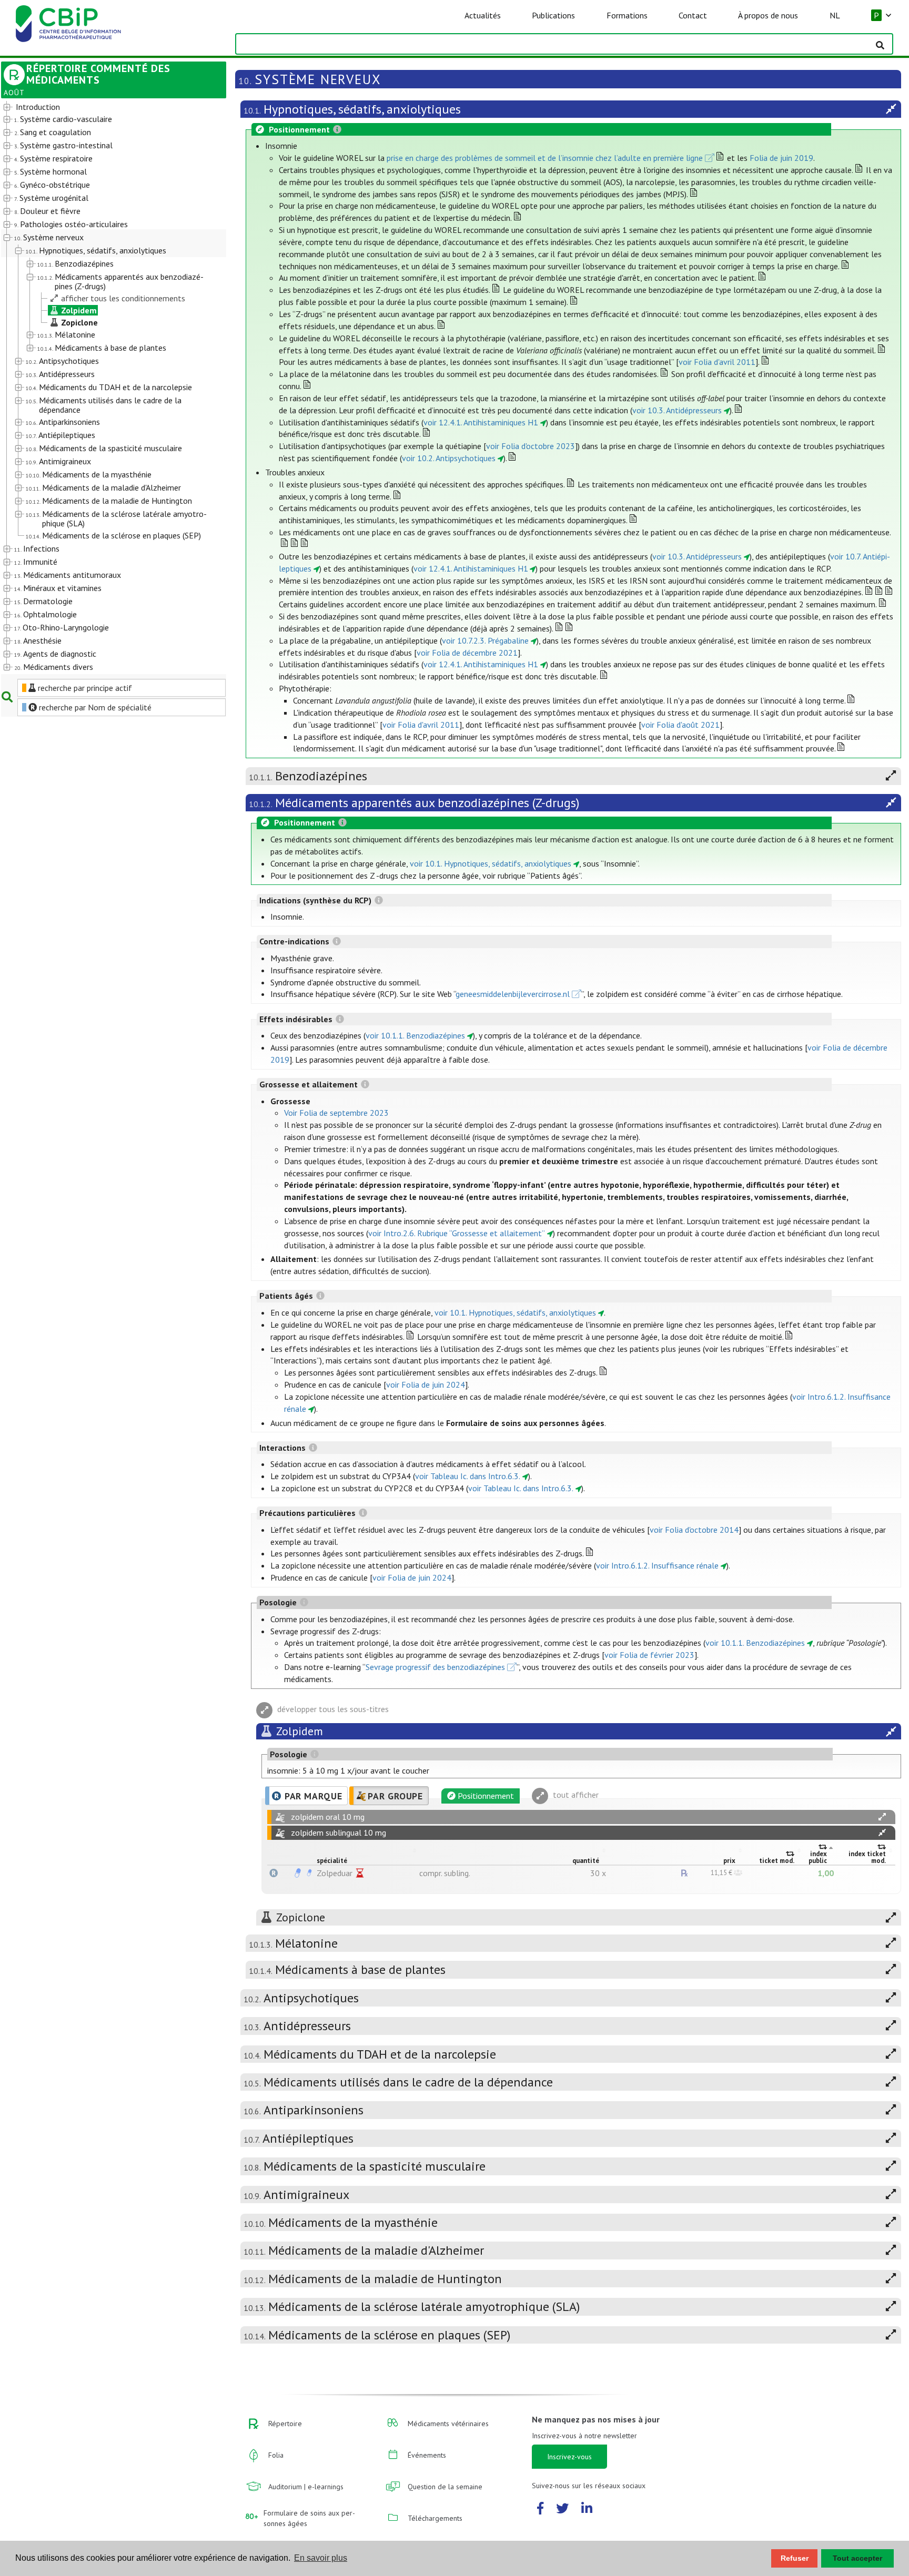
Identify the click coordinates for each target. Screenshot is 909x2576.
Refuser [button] (795, 2558)
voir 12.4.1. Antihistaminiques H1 (481, 422)
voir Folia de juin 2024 (426, 1384)
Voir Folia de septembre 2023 (336, 1113)
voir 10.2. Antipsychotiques (449, 458)
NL (835, 15)
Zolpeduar (335, 1873)
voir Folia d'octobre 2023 (531, 446)
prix (729, 1861)
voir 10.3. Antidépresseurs (677, 410)
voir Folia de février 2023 (649, 1655)
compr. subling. (445, 1873)
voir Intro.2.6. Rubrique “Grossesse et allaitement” (457, 1233)
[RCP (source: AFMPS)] (298, 1873)
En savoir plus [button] (321, 2558)
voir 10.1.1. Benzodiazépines (415, 1035)
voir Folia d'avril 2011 (717, 362)
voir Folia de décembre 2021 (467, 653)
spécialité (332, 1861)
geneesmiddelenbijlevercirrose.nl (513, 994)
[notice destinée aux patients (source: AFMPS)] (309, 1873)
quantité (586, 1861)
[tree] (105, 388)
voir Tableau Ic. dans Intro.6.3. (468, 1476)
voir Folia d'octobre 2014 (694, 1530)
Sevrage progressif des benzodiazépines (435, 1667)
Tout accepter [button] (857, 2558)
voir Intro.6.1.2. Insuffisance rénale (657, 1565)
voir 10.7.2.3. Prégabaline (485, 640)
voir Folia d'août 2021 (680, 725)
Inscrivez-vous (569, 2457)
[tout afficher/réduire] (882, 1817)
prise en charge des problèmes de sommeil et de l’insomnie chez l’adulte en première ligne (545, 158)
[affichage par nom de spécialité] (274, 1873)
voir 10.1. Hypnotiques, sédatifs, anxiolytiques (491, 863)
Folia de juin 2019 (781, 158)
